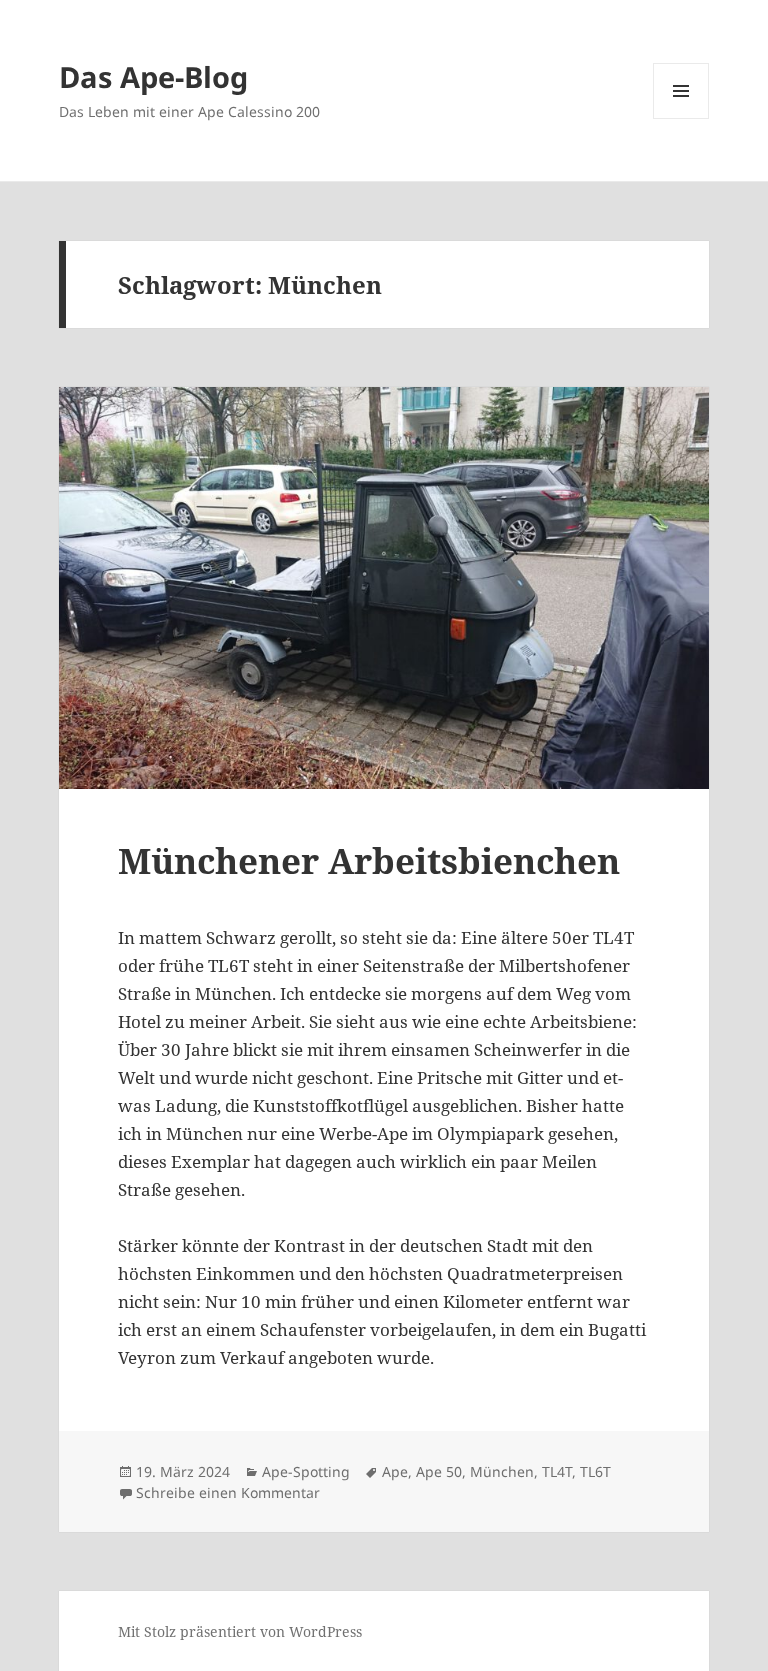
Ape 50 (439, 1471)
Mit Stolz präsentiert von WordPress (240, 1631)
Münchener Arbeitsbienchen (369, 860)
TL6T (595, 1471)
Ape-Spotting (306, 1471)
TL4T (557, 1471)
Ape (395, 1471)
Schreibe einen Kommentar (228, 1492)
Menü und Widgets (681, 118)
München (502, 1471)
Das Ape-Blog (153, 76)
